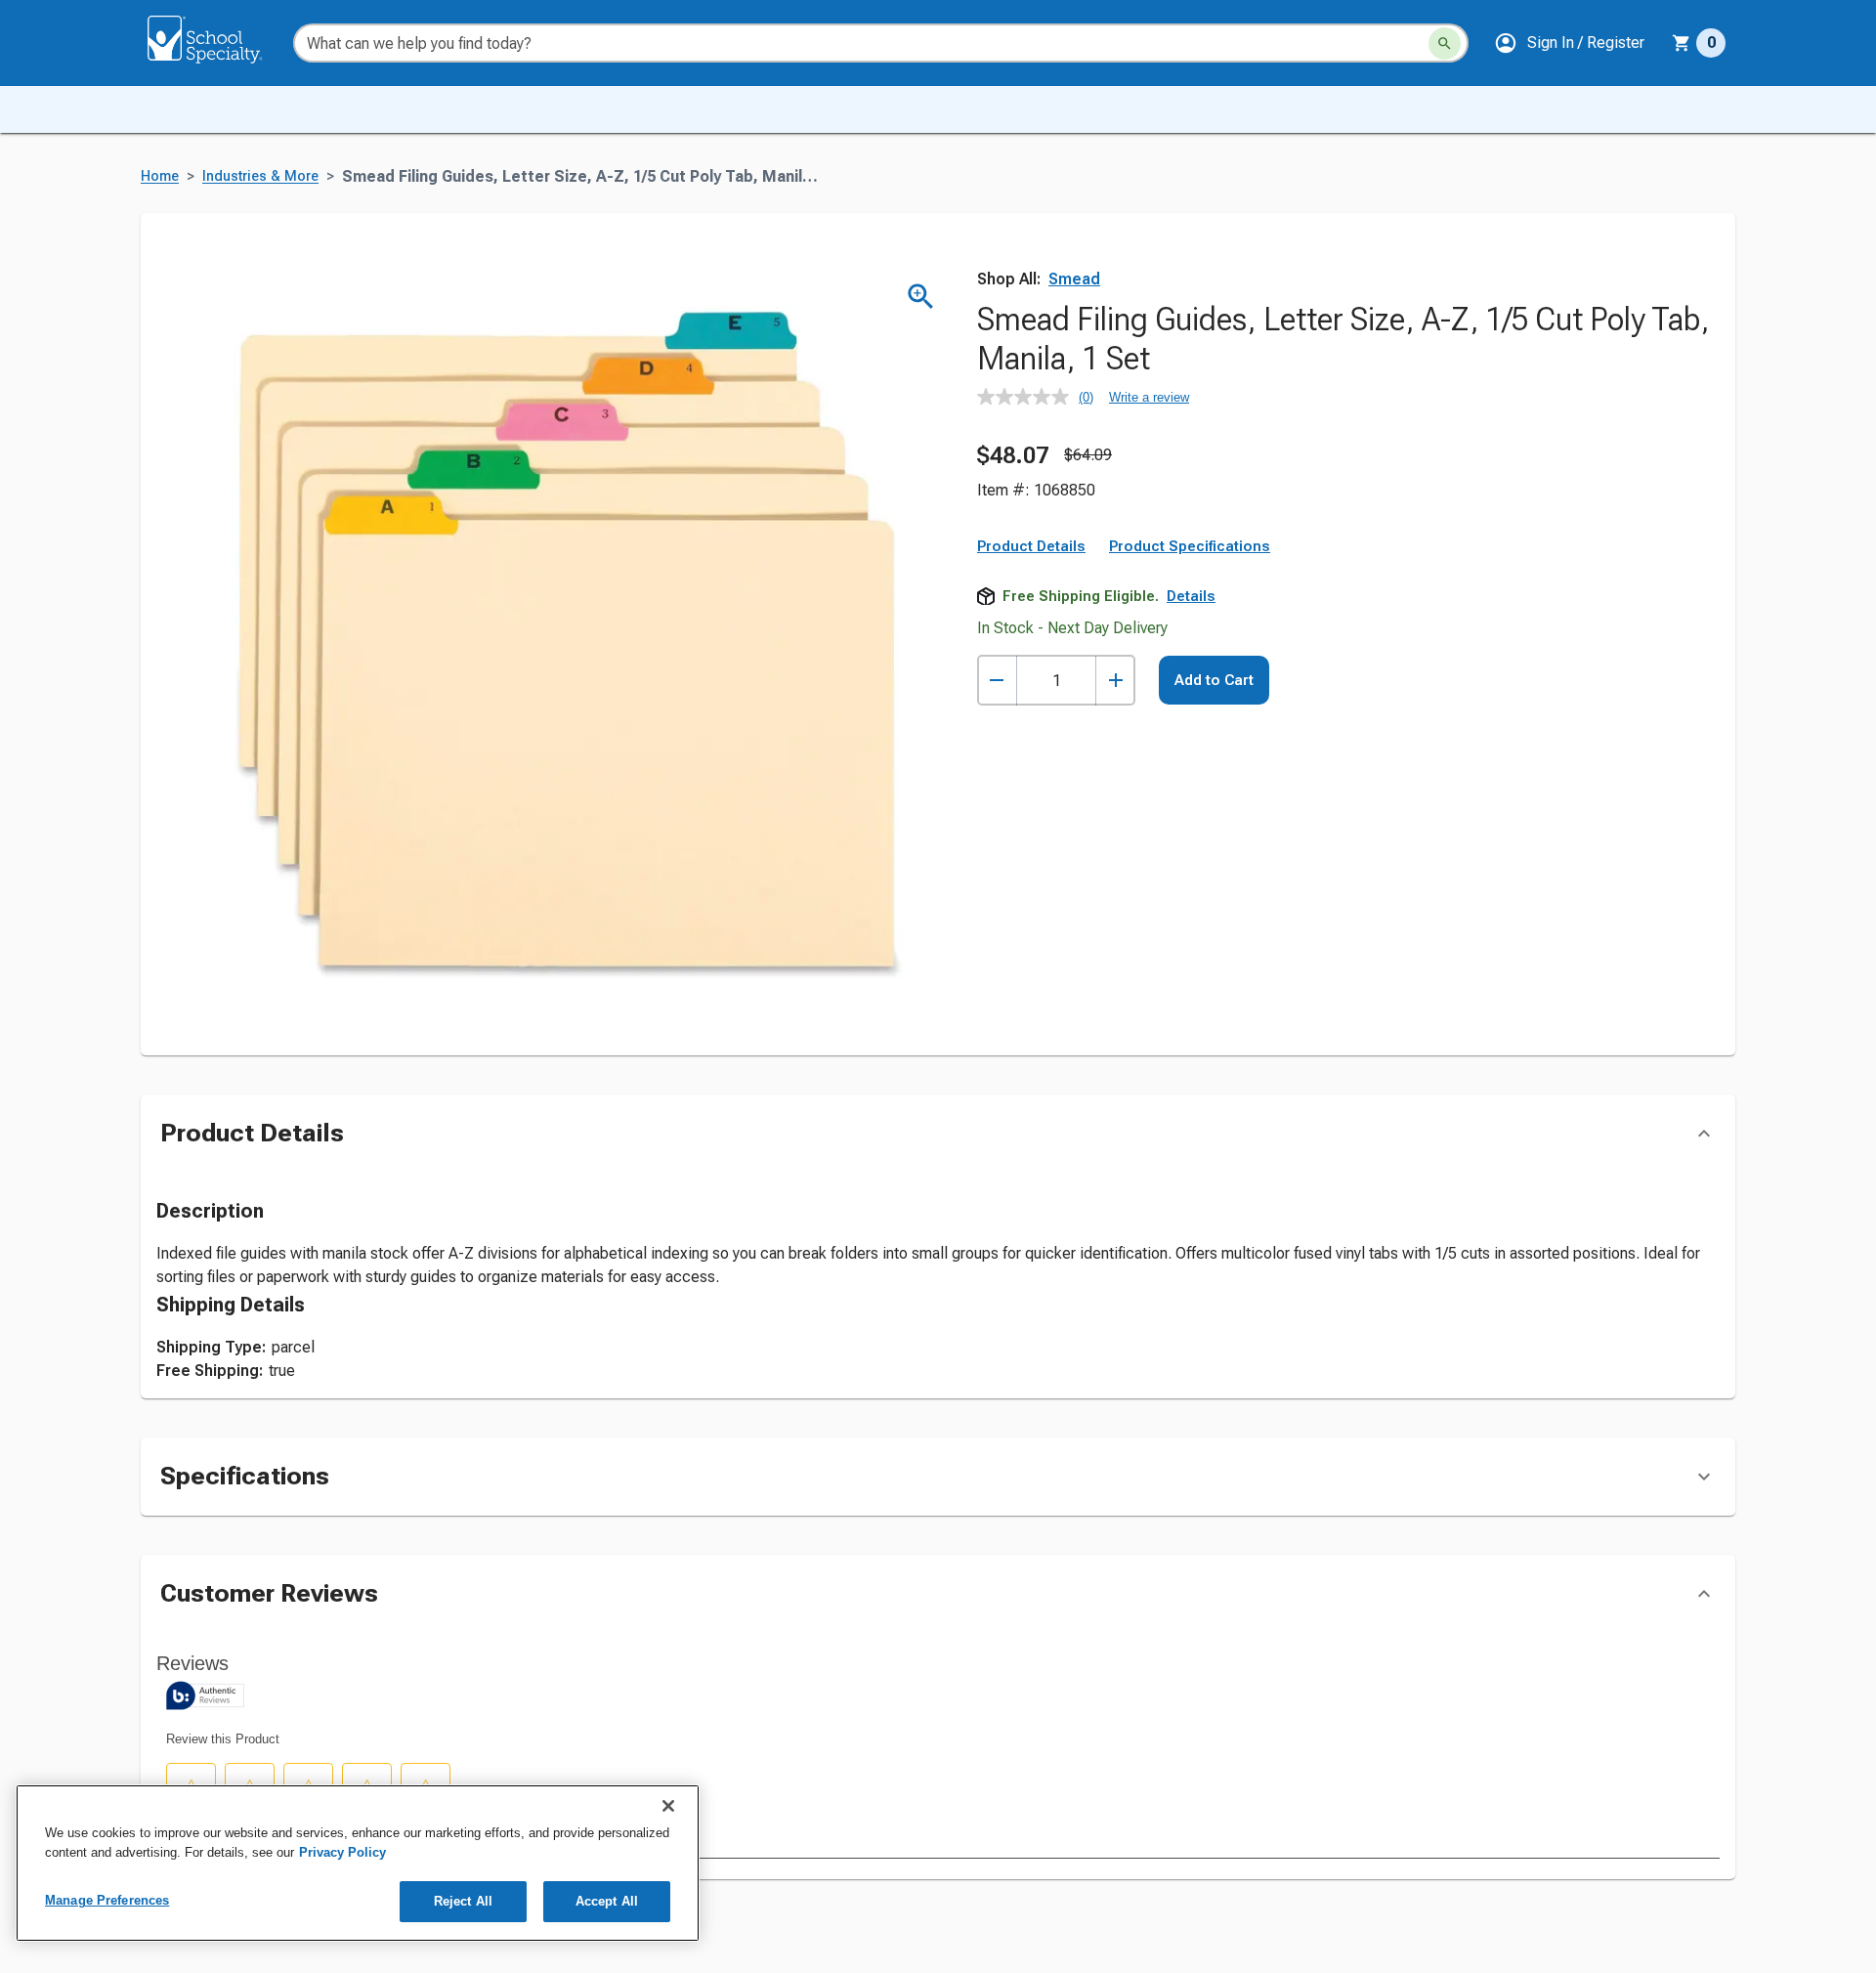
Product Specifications (1190, 546)
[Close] (668, 1806)
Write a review (1149, 397)
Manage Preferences (107, 1900)
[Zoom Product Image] (921, 297)
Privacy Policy (342, 1852)
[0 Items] (1682, 43)
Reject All (463, 1901)
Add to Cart (1214, 680)
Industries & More (260, 176)
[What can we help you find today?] (1445, 43)
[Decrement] (997, 681)
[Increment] (1115, 681)
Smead (1074, 279)
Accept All (607, 1901)
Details (1191, 596)
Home (160, 176)
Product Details (1031, 546)
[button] (1569, 43)
